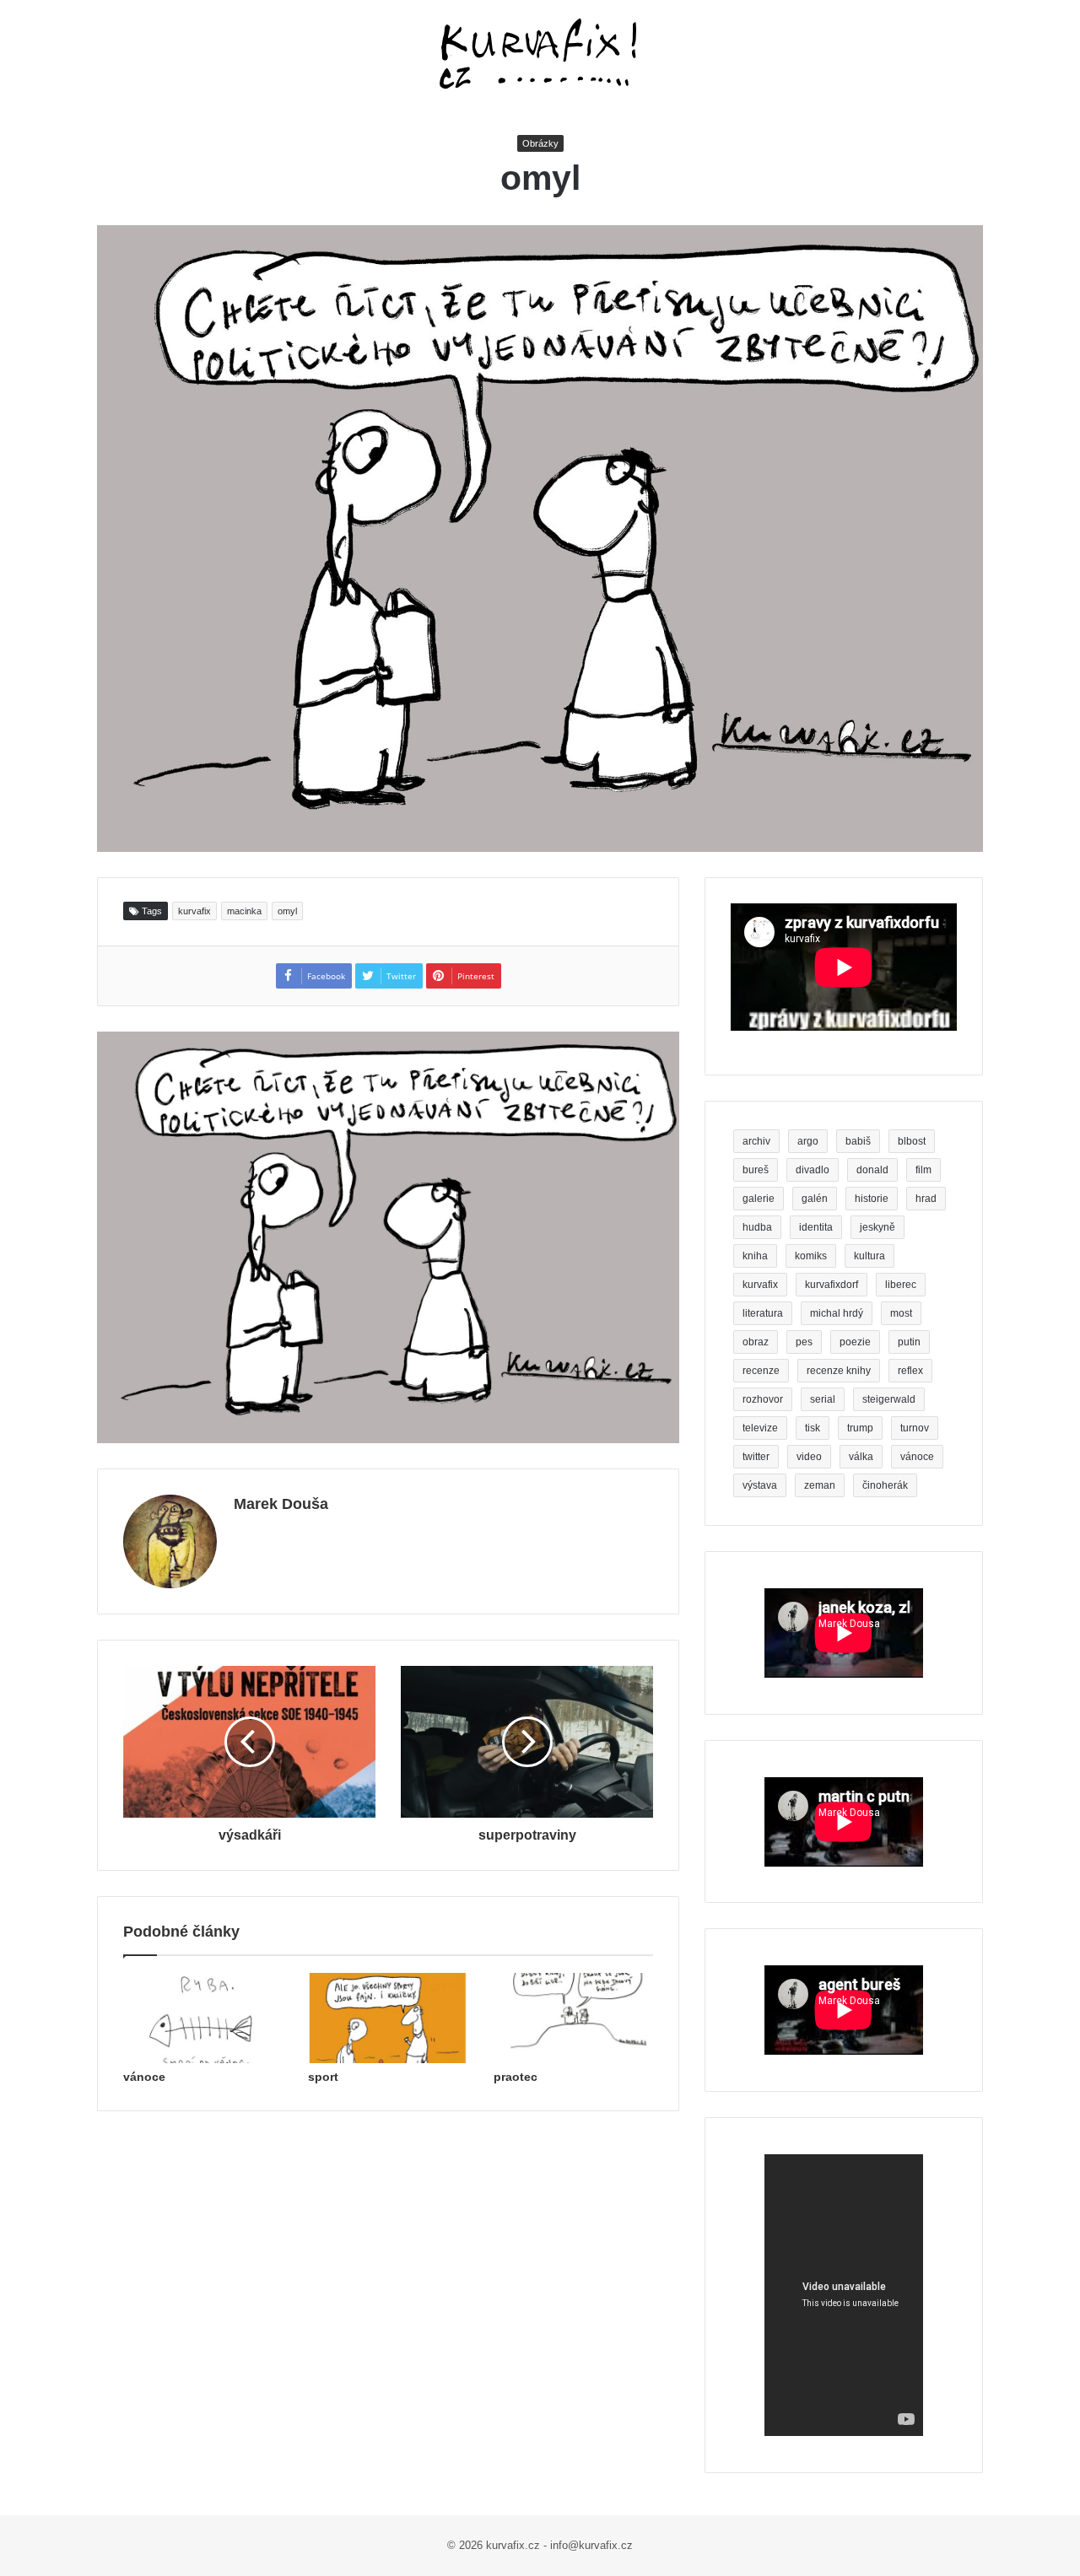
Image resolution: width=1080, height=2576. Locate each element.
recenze (761, 1371)
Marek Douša (281, 1504)
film (923, 1170)
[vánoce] (203, 2018)
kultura (869, 1256)
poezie (855, 1342)
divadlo (813, 1170)
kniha (755, 1256)
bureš (756, 1170)
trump (860, 1428)
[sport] (388, 2018)
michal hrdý (837, 1313)
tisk (813, 1428)
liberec (901, 1285)
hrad (926, 1199)
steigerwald (889, 1399)
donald (872, 1170)
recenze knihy (839, 1371)
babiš (858, 1141)
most (901, 1313)
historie (872, 1199)
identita (816, 1227)
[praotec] (573, 2018)
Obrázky (540, 143)
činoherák (885, 1485)
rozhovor (763, 1399)
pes (804, 1342)
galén (815, 1199)
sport (323, 2077)
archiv (756, 1141)
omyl (287, 911)
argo (808, 1141)
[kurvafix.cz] (540, 55)
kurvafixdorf (832, 1285)
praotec (516, 2077)
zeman (820, 1485)
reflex (910, 1371)
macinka (244, 911)
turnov (915, 1428)
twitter (756, 1457)
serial (823, 1399)
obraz (756, 1342)
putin (909, 1342)
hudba (757, 1227)
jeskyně (877, 1227)
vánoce (144, 2077)
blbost (912, 1141)
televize (760, 1428)
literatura (763, 1313)
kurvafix (194, 911)
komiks (811, 1256)
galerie (759, 1199)
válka (861, 1457)
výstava (760, 1485)
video (809, 1457)
